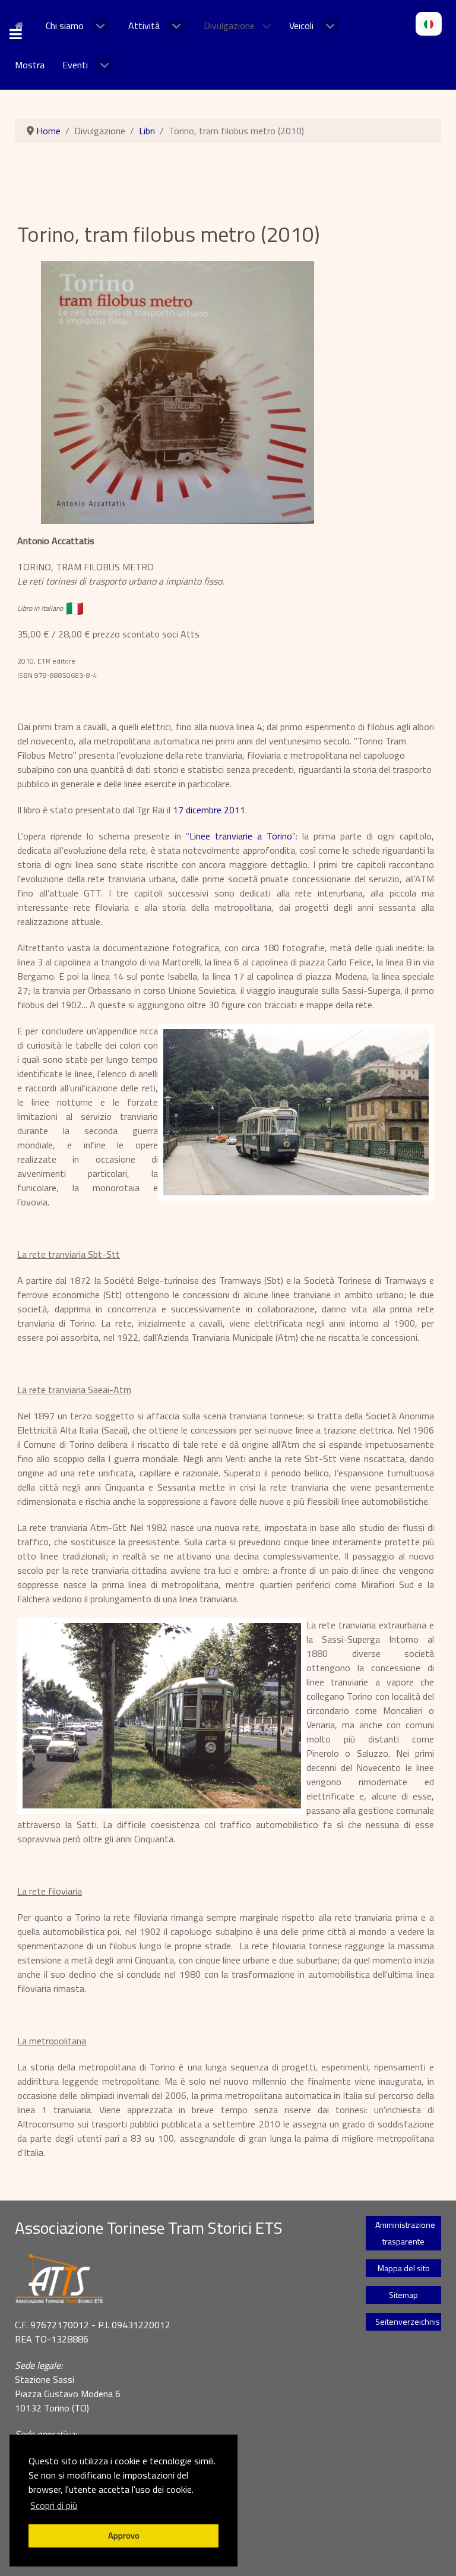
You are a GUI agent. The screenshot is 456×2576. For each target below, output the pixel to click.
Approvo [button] (124, 2536)
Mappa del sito (404, 2268)
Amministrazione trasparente (405, 2233)
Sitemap (403, 2295)
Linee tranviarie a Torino (241, 836)
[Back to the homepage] (175, 2279)
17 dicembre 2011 (209, 810)
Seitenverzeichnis (408, 2321)
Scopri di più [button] (54, 2505)
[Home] (21, 24)
